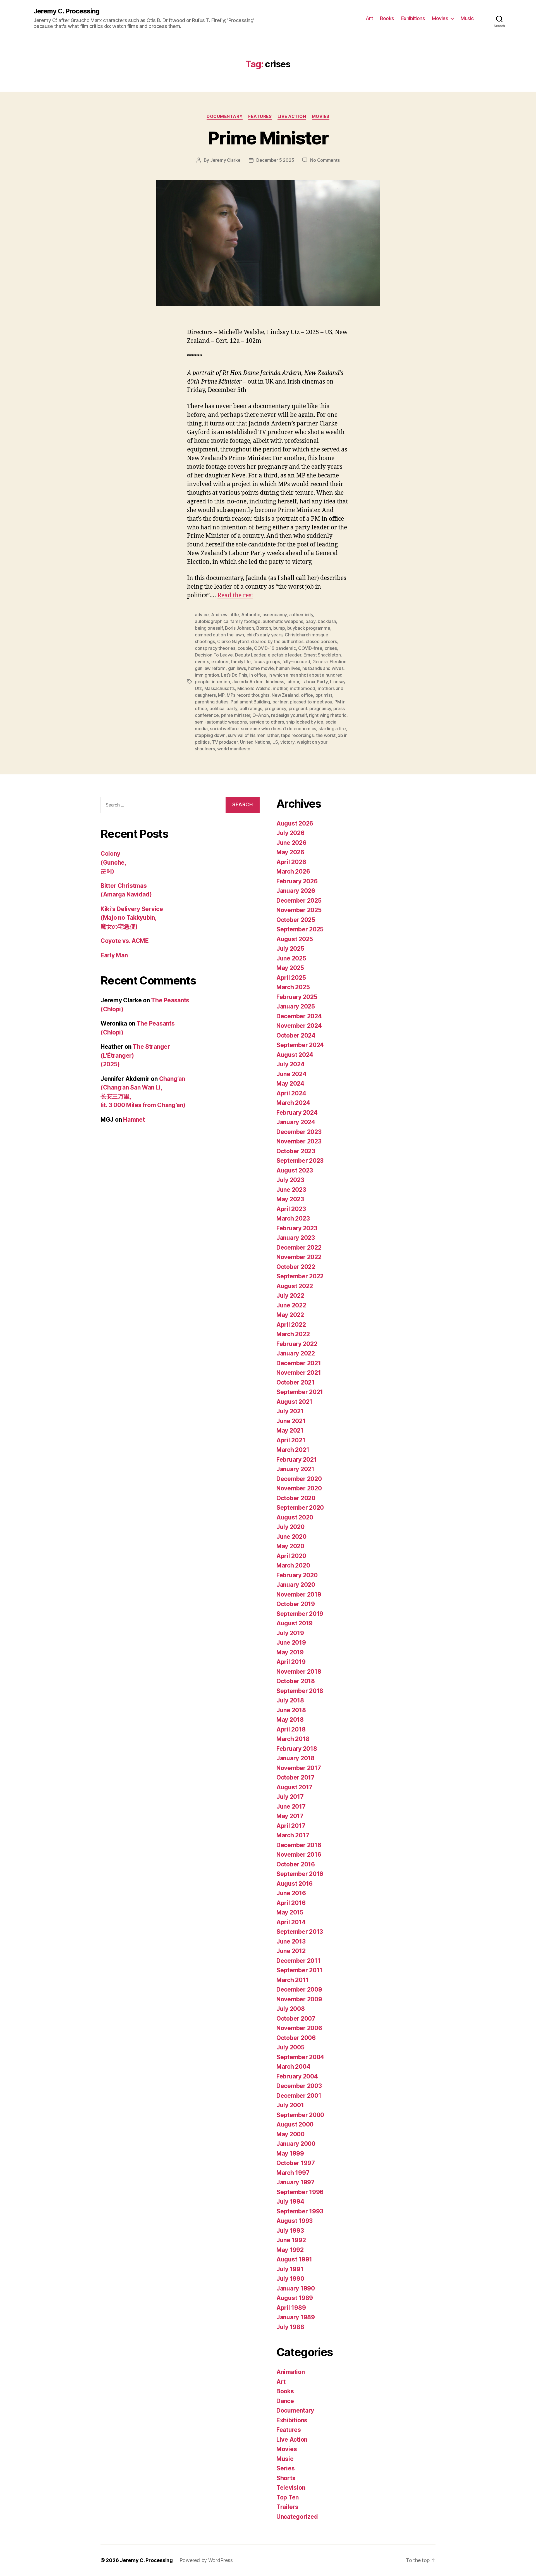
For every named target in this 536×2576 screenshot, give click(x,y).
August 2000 (295, 2124)
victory (287, 742)
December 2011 (298, 1961)
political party (223, 708)
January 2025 (296, 1006)
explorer (220, 662)
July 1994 (290, 2202)
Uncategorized (297, 2517)
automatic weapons (283, 621)
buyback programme (309, 628)
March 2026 (293, 871)
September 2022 (300, 1276)
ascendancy (275, 615)
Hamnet (134, 1120)
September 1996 (300, 2192)
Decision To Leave (214, 655)
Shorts (286, 2478)
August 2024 (295, 1055)
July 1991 (290, 2269)
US (275, 742)
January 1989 (296, 2317)
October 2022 (296, 1267)
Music (467, 18)
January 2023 (296, 1238)
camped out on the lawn (219, 635)
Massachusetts (220, 688)
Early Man (114, 955)
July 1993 (290, 2231)
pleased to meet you (311, 702)
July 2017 (290, 1797)
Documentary (225, 116)
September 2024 (300, 1045)
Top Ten (288, 2497)
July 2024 (290, 1064)
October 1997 (296, 2163)
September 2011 (299, 1970)
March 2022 (293, 1334)
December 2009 (299, 1989)
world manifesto (234, 749)
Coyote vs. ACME (125, 941)
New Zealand (285, 695)
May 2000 (290, 2134)
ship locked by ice (305, 722)
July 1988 (290, 2327)
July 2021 (290, 1411)
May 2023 (290, 1199)
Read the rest (235, 595)
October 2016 (296, 1864)
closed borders (321, 641)
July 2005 (290, 2047)
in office (258, 675)
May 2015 (290, 1912)
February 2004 (297, 2076)
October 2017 (295, 1777)
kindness (275, 682)
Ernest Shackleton (322, 655)
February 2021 (297, 1460)
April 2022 (291, 1325)
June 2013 (291, 1941)
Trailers (287, 2507)
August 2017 (294, 1787)
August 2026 (295, 823)
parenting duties (212, 702)
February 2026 (297, 881)
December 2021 (299, 1363)
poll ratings (251, 708)
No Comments (325, 160)
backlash (327, 621)
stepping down (210, 735)
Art (369, 18)
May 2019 (290, 1652)
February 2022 (297, 1344)
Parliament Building (250, 702)
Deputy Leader (250, 655)
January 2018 (295, 1758)
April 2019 (291, 1662)
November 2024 (299, 1026)
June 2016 (291, 1893)
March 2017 (293, 1835)
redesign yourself (289, 715)
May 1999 (290, 2153)
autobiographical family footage (228, 621)
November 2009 (299, 1999)
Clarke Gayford (233, 641)
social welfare (224, 729)
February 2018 (297, 1749)
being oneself (209, 628)
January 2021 (295, 1469)
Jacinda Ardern (248, 682)
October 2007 (296, 2019)
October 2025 (296, 920)
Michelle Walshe (254, 688)
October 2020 (296, 1498)
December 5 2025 (275, 160)
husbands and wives (323, 668)
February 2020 (297, 1575)
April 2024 (291, 1093)
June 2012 (291, 1951)
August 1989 (295, 2298)
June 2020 (291, 1537)
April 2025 (291, 978)
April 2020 (291, 1556)
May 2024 (290, 1084)
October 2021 (295, 1382)
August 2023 (295, 1170)
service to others (267, 722)
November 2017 (299, 1768)
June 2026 (291, 843)
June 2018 (291, 1710)
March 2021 (293, 1450)
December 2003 (299, 2086)
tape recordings (297, 735)
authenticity (301, 615)
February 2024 (297, 1113)
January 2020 (296, 1585)
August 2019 (295, 1623)
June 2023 (291, 1190)
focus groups (267, 662)
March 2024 (293, 1103)
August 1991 (294, 2259)
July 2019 (290, 1633)
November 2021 (299, 1373)
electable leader (284, 655)
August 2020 (295, 1517)
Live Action (292, 116)
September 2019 (300, 1614)
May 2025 (290, 968)
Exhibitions (413, 18)
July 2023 (290, 1180)
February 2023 (297, 1228)
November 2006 (299, 2028)
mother (280, 688)
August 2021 (294, 1402)
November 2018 (299, 1672)
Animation (291, 2372)
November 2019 (299, 1594)
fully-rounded (296, 662)
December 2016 (299, 1845)
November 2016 (299, 1855)
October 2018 (296, 1681)
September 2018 (300, 1691)
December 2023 (299, 1132)
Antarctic (251, 615)
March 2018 (293, 1739)
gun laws (237, 668)
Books (387, 18)
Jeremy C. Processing (66, 11)
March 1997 (293, 2173)
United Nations (255, 742)
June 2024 (291, 1074)
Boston (264, 628)
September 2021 (300, 1392)
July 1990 (290, 2279)
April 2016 (291, 1903)
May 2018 (290, 1720)
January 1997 (295, 2182)
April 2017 (291, 1826)
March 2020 (293, 1565)
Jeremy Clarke (225, 160)
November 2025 (299, 910)
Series (285, 2468)
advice (202, 615)
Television (291, 2488)
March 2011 (292, 1980)
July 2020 (290, 1527)
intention (221, 682)
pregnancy (276, 708)
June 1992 (291, 2240)
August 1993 (295, 2221)
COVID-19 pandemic (275, 648)
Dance (285, 2401)
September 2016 (300, 1874)
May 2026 (290, 852)
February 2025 (297, 997)
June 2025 (291, 958)
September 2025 (300, 929)
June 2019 (291, 1643)
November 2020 (299, 1488)
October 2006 (296, 2038)
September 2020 (300, 1508)
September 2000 (300, 2115)
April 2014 (291, 1922)
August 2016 (295, 1884)
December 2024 (299, 1016)
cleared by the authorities (277, 641)
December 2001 (299, 2096)
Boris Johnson (240, 628)
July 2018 (290, 1700)
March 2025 (293, 987)
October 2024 (296, 1035)
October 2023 (296, 1151)
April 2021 (291, 1440)
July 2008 (291, 2009)
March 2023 (293, 1218)
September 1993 (300, 2211)
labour (293, 682)
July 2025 (290, 949)
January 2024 (296, 1122)
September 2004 (300, 2057)
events (202, 662)
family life (241, 662)
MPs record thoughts (248, 695)
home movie (261, 668)
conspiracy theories (215, 648)
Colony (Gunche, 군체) (113, 862)
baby (310, 621)
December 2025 (299, 901)
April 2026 (291, 862)
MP (221, 695)
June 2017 (291, 1806)
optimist (324, 695)
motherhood (302, 688)
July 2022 (290, 1296)
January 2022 (296, 1353)
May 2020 (290, 1546)
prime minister (236, 715)
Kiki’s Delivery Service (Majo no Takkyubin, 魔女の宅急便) (132, 918)
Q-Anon (260, 715)
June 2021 (291, 1421)
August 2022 (295, 1286)
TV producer (225, 742)
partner (280, 702)
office (307, 695)
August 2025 (295, 939)
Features (260, 116)
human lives (288, 668)
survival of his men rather (253, 735)
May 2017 (290, 1816)
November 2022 (299, 1257)
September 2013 (300, 1932)
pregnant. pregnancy (310, 708)
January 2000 (296, 2144)
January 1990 (296, 2288)
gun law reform (210, 668)
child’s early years (265, 635)
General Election (329, 662)
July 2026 (290, 833)
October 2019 (296, 1604)
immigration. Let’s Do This (221, 675)
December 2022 (299, 1247)
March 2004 (293, 2067)
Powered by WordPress (206, 2560)
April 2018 (291, 1729)
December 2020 (299, 1479)
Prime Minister (268, 138)
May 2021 (290, 1430)
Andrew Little (225, 615)
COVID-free (310, 648)
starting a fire (332, 729)
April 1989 (291, 2308)
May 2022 (290, 1315)
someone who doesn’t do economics (278, 729)
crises (331, 648)
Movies (440, 18)
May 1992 (290, 2250)
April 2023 (291, 1209)
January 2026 (296, 891)
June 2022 (291, 1305)
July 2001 (290, 2105)
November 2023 (299, 1141)
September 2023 (300, 1161)
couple (245, 648)
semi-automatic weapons (221, 722)
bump (279, 628)
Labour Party (315, 682)
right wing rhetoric (328, 715)
